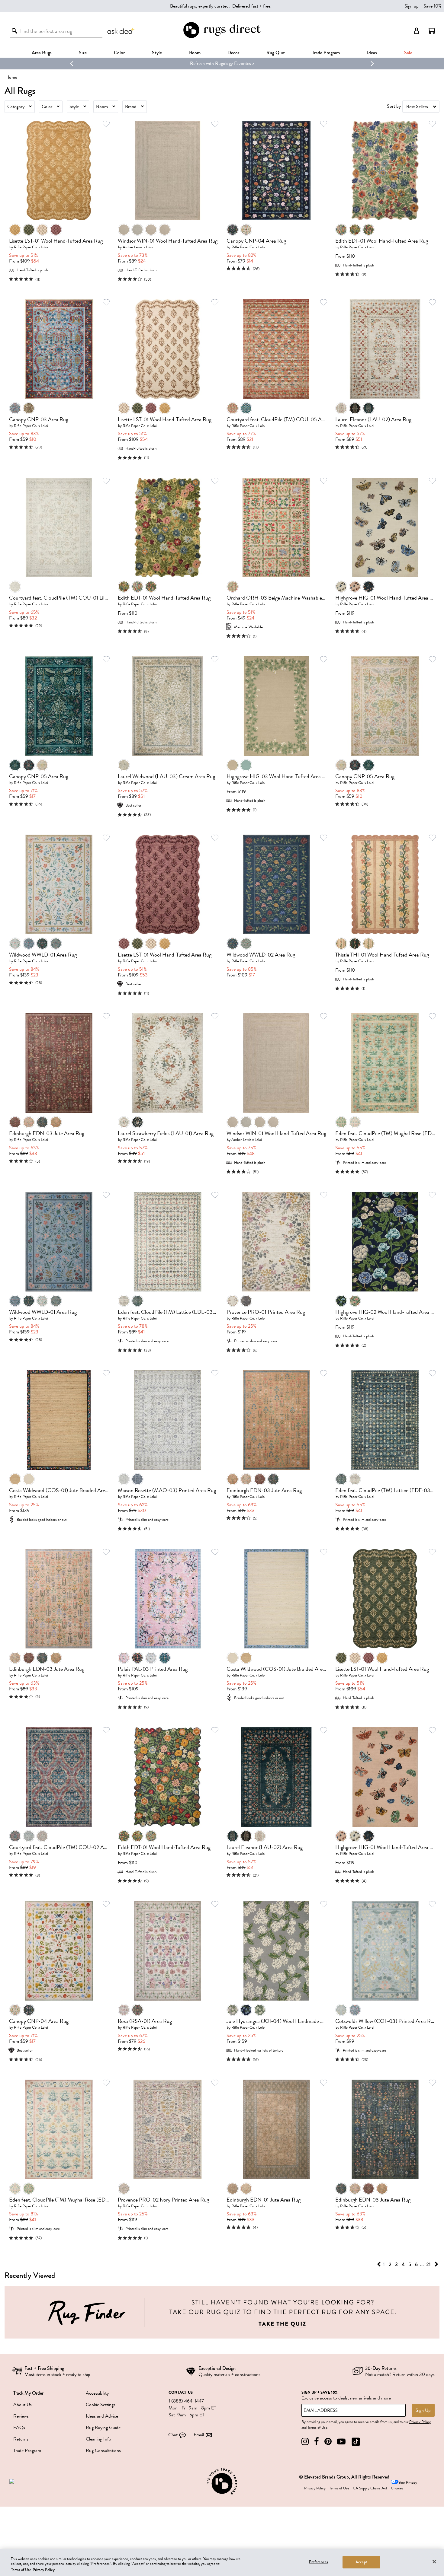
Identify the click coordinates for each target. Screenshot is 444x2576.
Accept (361, 2562)
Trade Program (326, 53)
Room (102, 107)
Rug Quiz (276, 53)
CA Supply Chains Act (370, 2488)
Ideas (372, 53)
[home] (222, 37)
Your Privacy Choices (404, 2485)
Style (157, 53)
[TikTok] (356, 2442)
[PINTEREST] (328, 2442)
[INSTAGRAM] (305, 2442)
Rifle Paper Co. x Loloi (31, 247)
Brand (131, 107)
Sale (408, 53)
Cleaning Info (98, 2439)
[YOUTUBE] (341, 2442)
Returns (21, 2439)
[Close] (434, 2562)
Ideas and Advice (102, 2416)
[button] (432, 31)
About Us (23, 2405)
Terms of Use (317, 2428)
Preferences (319, 2562)
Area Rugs (42, 53)
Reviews (21, 2416)
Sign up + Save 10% (423, 6)
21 (428, 2264)
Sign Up (423, 2410)
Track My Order (28, 2393)
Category (16, 107)
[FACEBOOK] (317, 2442)
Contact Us (181, 2393)
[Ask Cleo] (121, 31)
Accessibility (97, 2393)
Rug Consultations (103, 2450)
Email (199, 2435)
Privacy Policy (420, 2422)
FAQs (19, 2428)
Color (47, 107)
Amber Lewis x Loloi (138, 247)
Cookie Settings (101, 2405)
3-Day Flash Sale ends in (203, 63)
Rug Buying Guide (103, 2428)
